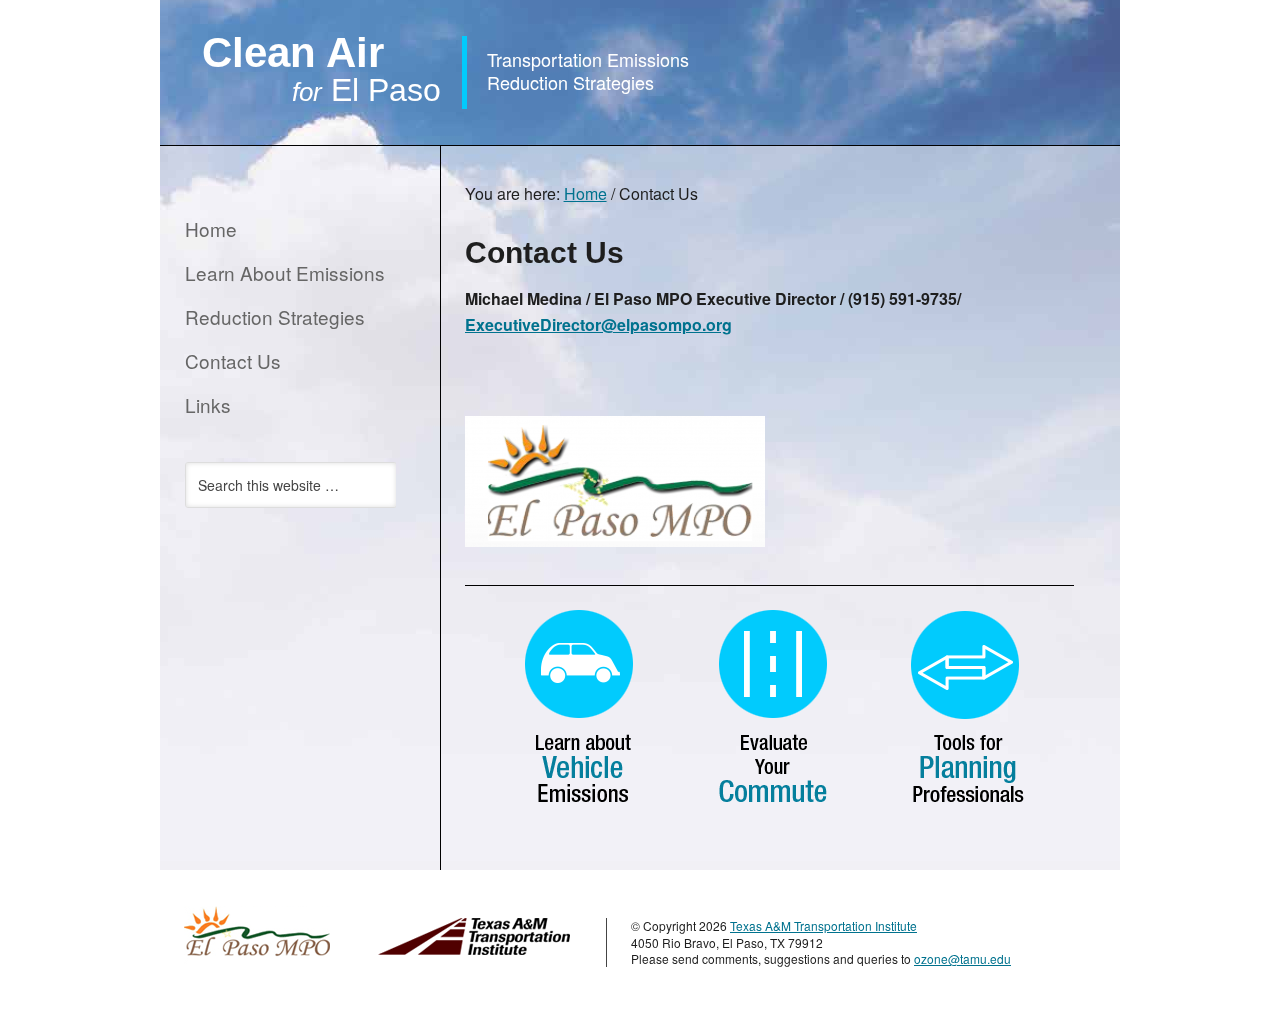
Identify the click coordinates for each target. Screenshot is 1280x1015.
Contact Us (233, 360)
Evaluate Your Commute (771, 708)
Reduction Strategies (275, 316)
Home (211, 228)
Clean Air (321, 69)
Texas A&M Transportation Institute (823, 925)
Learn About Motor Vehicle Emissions (580, 708)
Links (208, 404)
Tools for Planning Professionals (962, 708)
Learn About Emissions (285, 272)
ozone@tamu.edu (962, 958)
